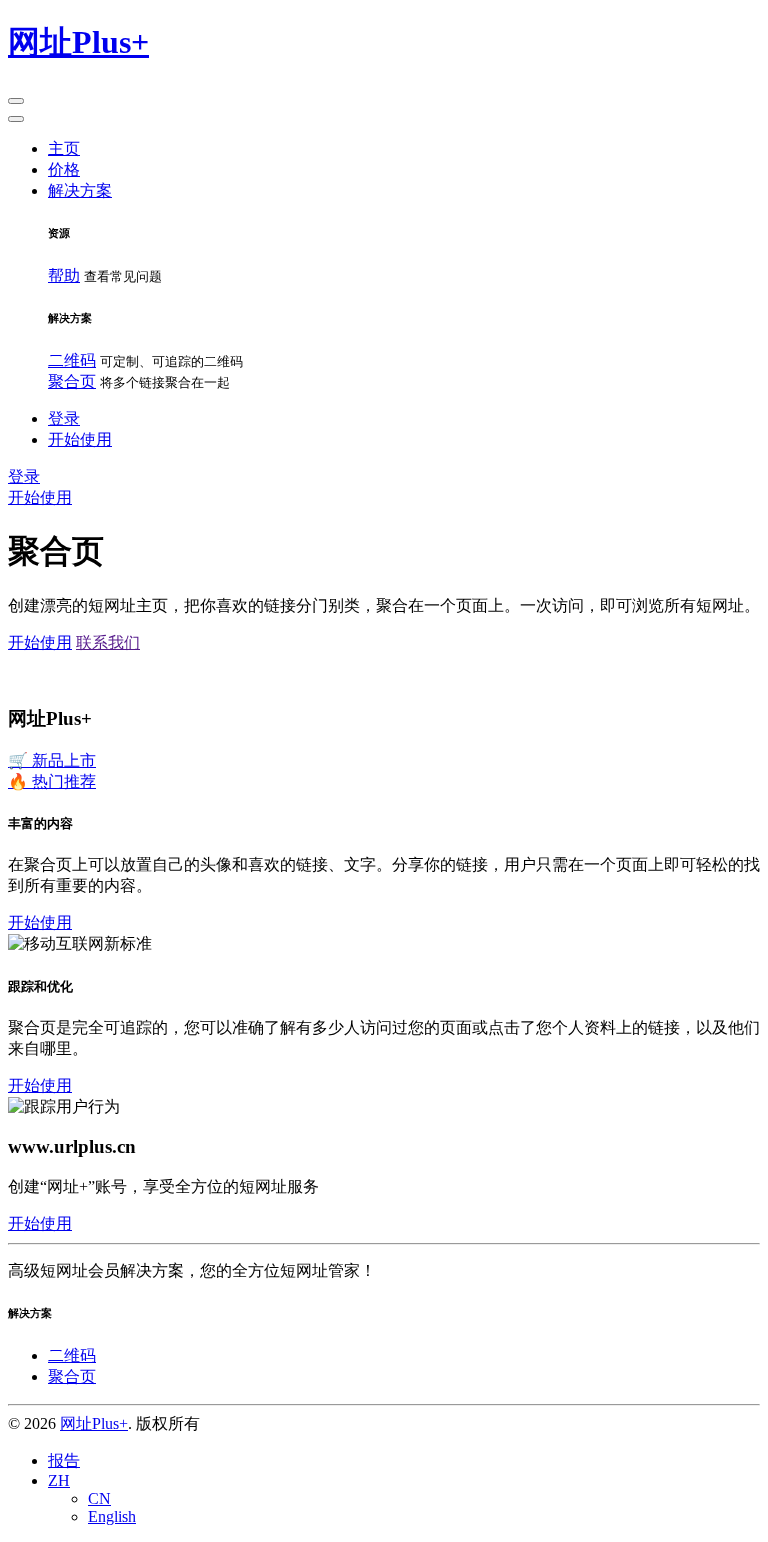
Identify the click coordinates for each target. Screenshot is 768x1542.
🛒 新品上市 (52, 760)
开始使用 (40, 497)
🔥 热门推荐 (52, 781)
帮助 (64, 275)
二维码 (72, 360)
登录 (64, 418)
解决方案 (80, 190)
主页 (64, 148)
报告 (64, 1460)
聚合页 (72, 381)
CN (99, 1498)
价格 (64, 169)
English (112, 1516)
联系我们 (108, 642)
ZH (59, 1480)
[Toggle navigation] (16, 101)
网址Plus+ (94, 1423)
